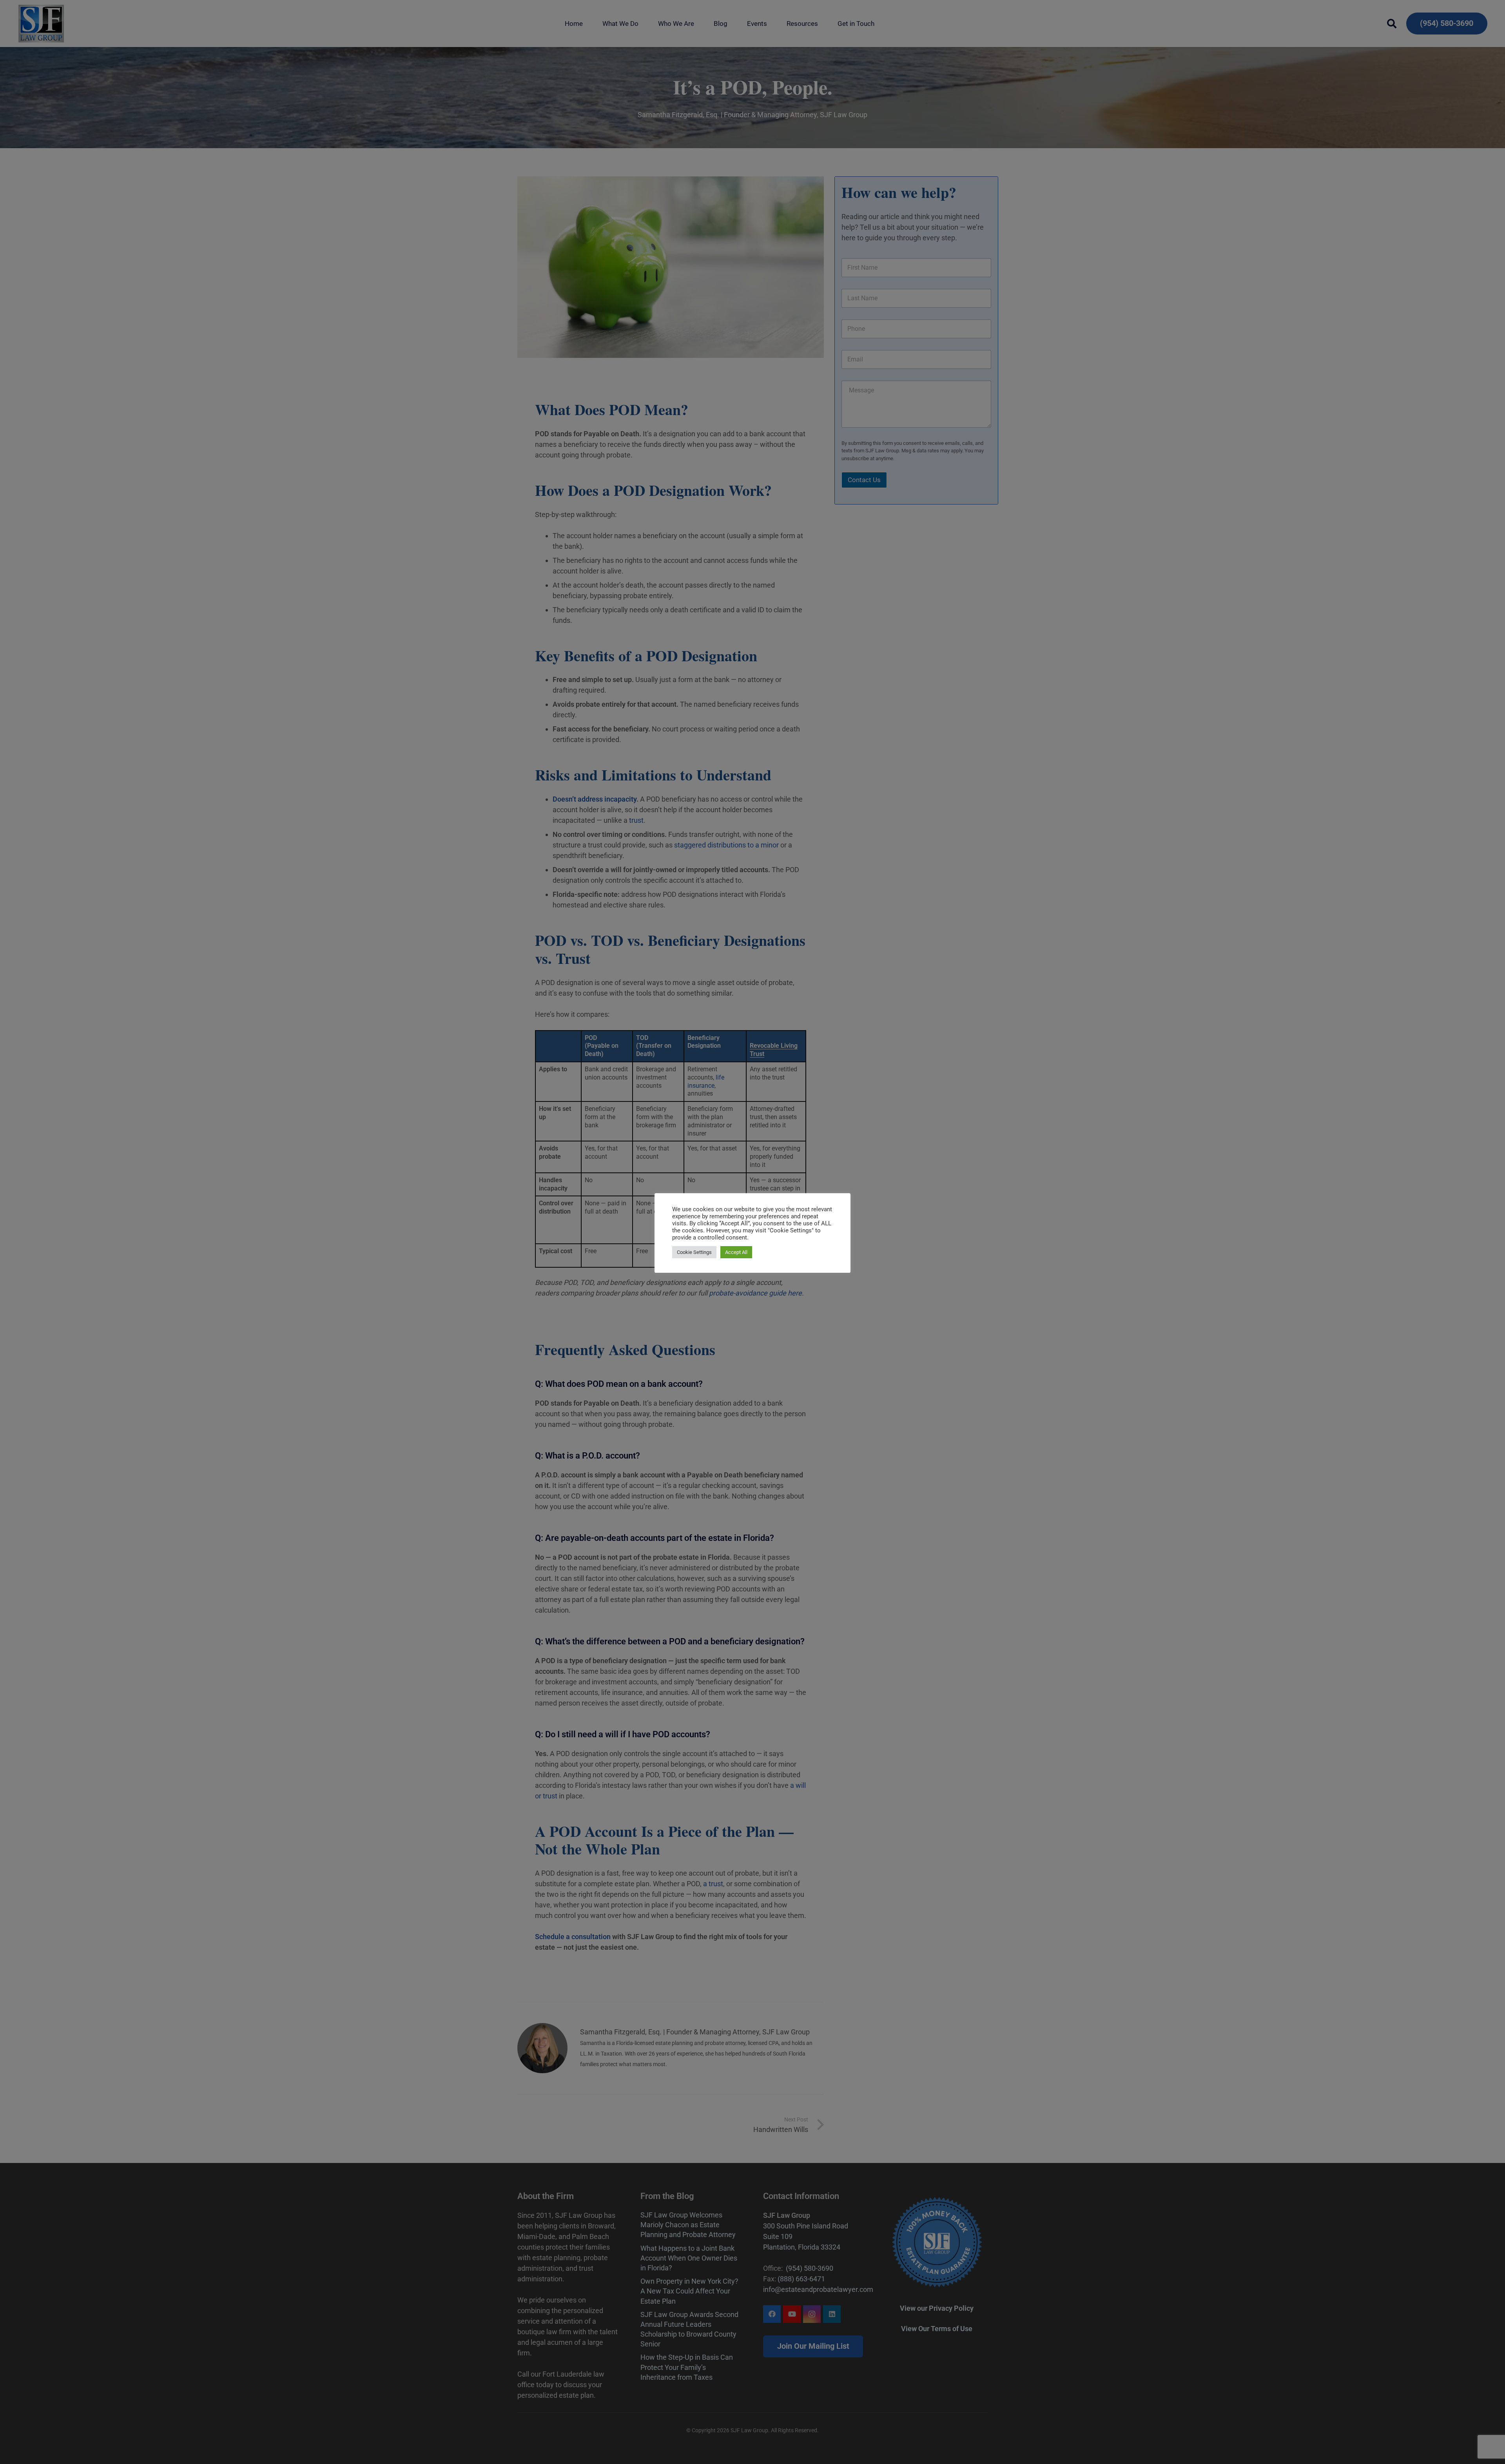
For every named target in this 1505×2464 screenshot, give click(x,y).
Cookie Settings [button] (694, 1252)
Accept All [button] (736, 1252)
